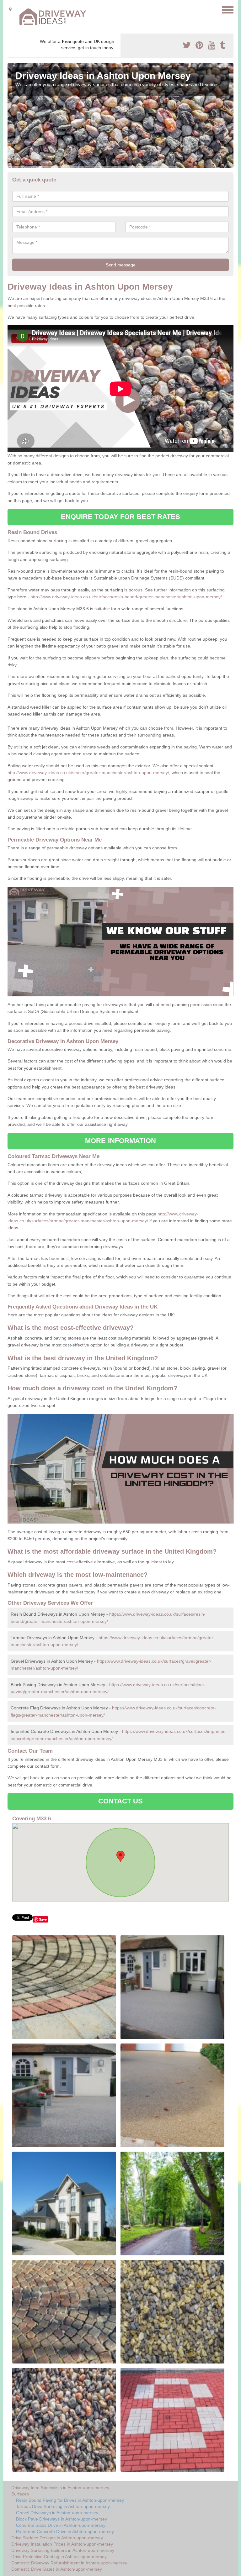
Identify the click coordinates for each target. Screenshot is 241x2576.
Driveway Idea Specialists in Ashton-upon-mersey (60, 2488)
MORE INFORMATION (120, 1141)
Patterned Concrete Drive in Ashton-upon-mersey (65, 2531)
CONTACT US (121, 1801)
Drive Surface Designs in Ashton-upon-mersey (57, 2538)
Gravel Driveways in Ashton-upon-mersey (57, 2513)
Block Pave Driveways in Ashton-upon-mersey (62, 2519)
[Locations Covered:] (10, 9)
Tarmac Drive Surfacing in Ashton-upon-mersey (63, 2506)
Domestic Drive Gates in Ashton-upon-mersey (57, 2569)
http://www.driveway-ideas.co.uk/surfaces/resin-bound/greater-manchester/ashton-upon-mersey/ (126, 597)
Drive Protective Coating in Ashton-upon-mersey (59, 2557)
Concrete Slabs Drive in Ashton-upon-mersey (61, 2525)
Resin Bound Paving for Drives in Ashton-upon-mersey (70, 2500)
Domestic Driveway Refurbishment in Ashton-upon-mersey (69, 2563)
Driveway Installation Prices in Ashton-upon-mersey (62, 2544)
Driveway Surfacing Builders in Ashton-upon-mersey (63, 2550)
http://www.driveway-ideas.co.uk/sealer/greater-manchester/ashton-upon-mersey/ (88, 773)
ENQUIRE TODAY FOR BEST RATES (121, 517)
